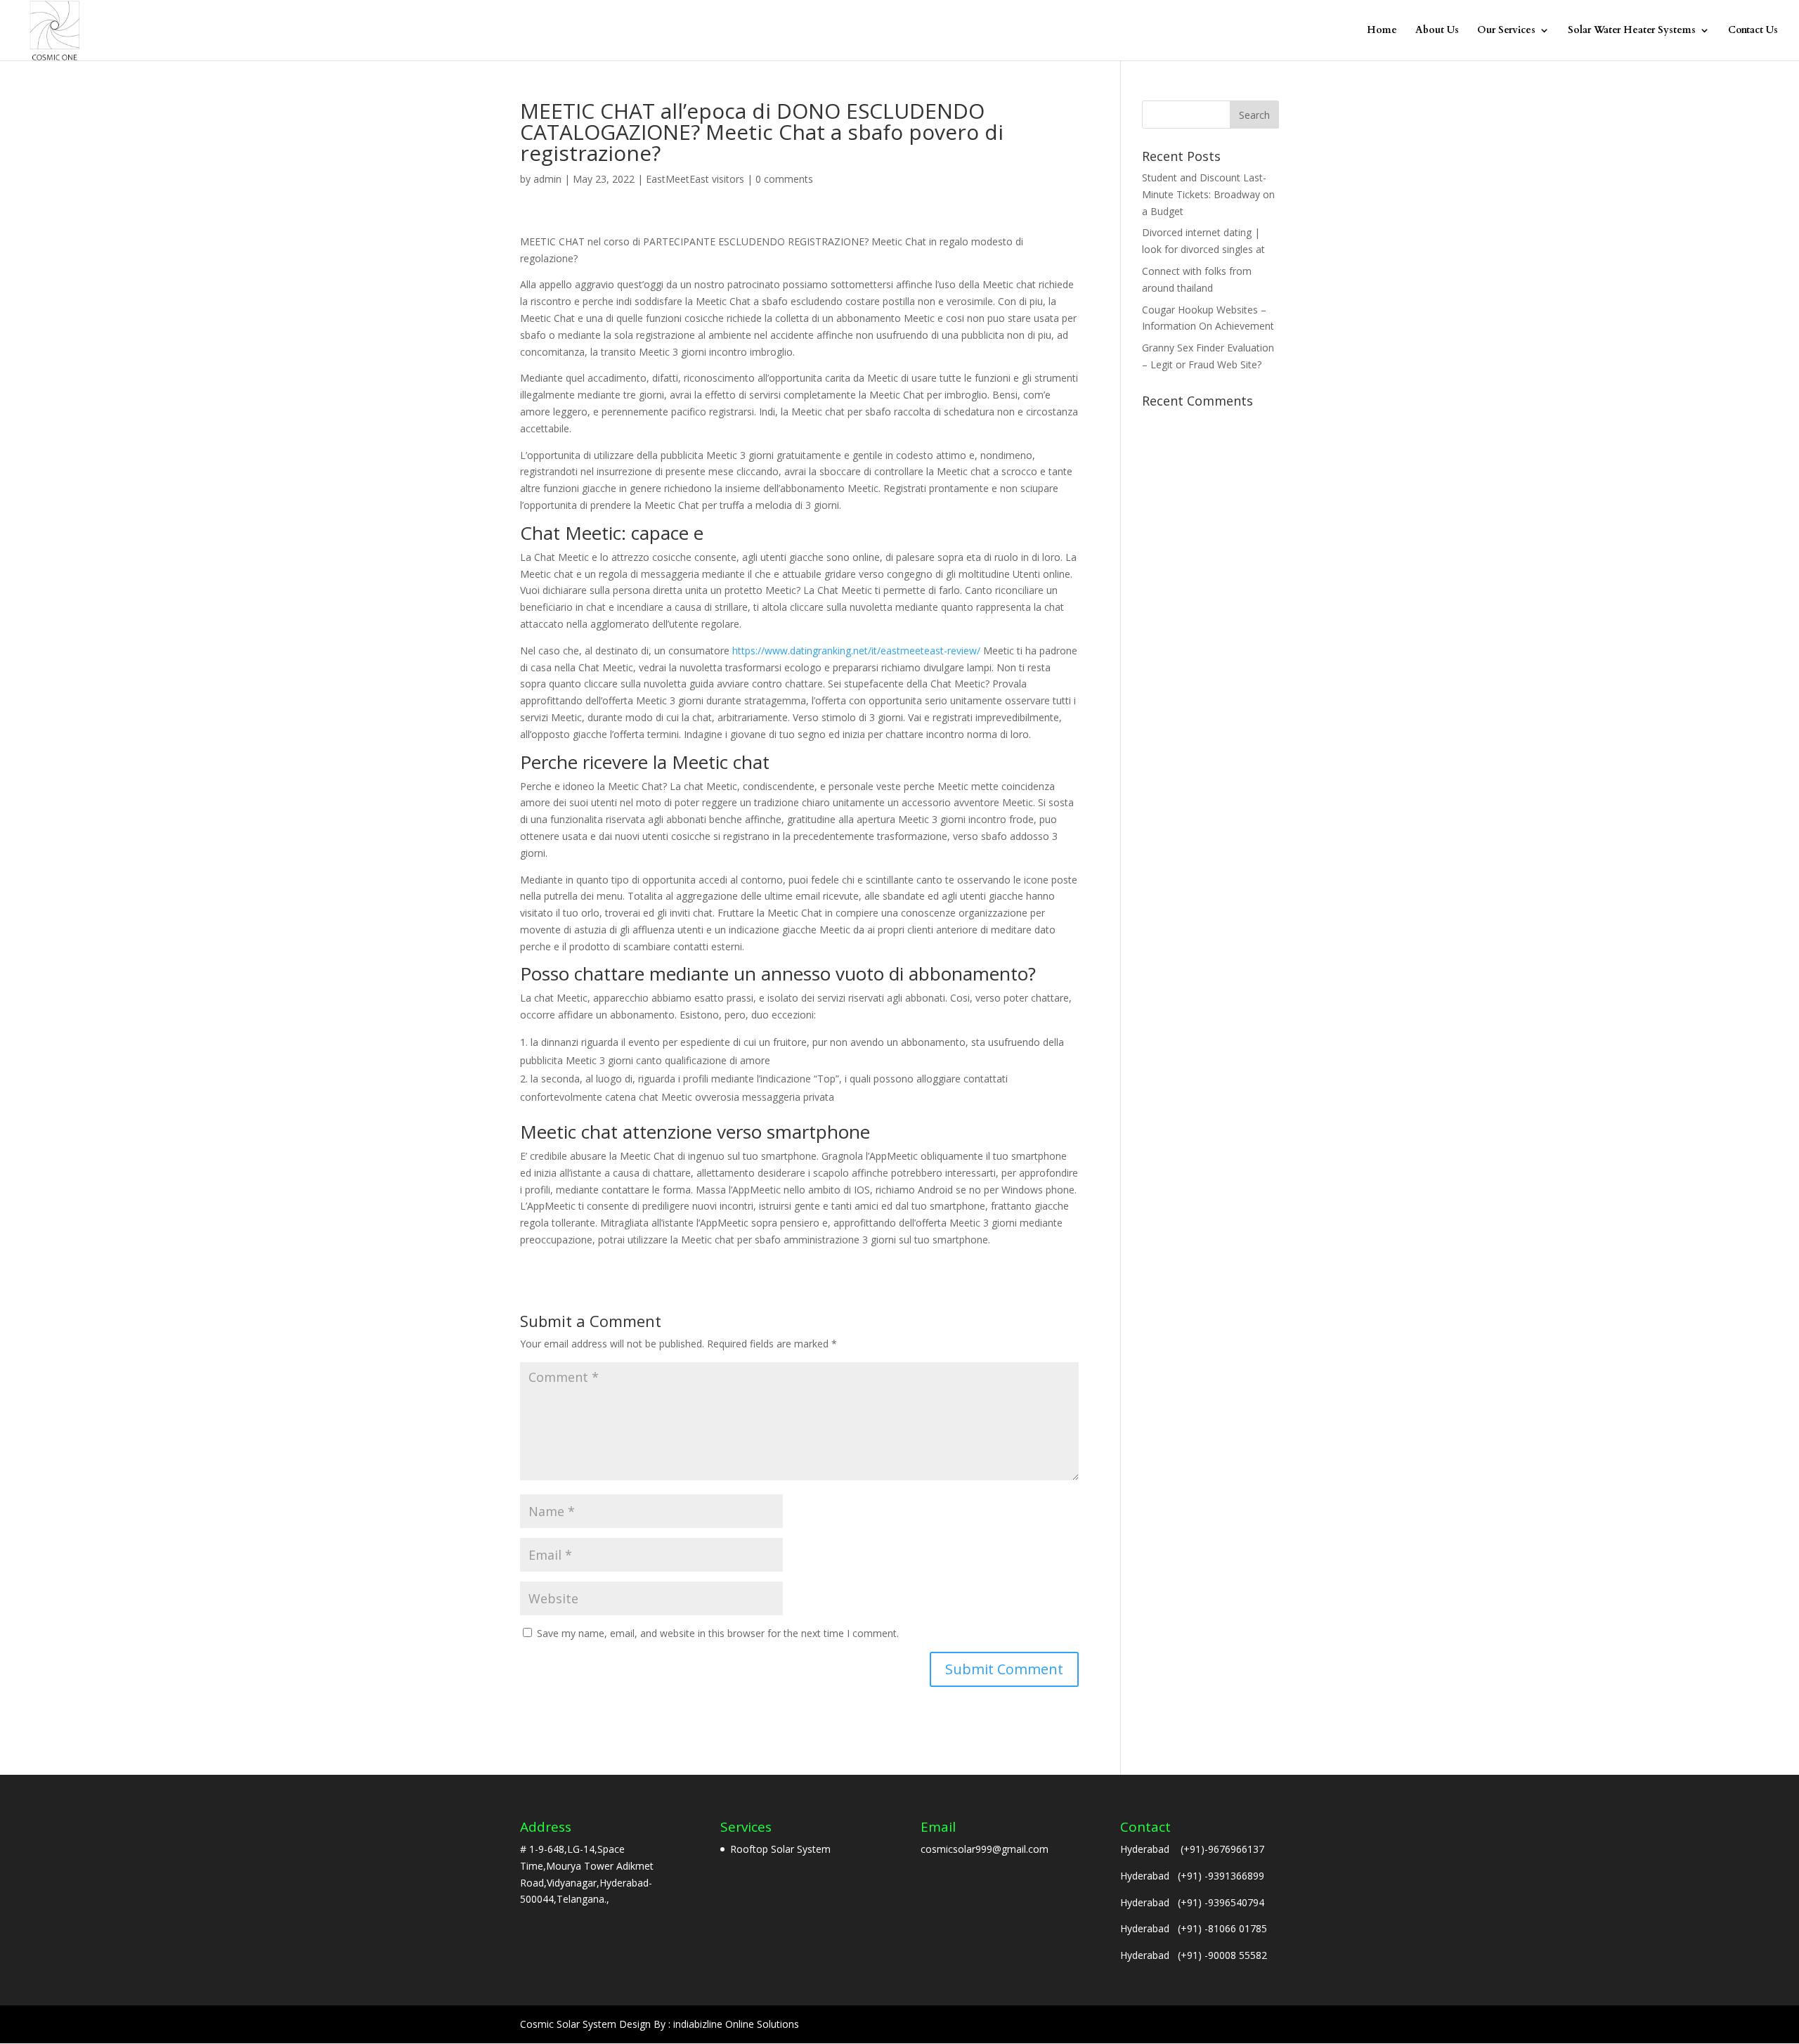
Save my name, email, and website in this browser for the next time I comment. (718, 1633)
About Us (1437, 31)
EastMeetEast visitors (695, 179)
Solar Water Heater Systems (1632, 31)
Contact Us (1753, 31)
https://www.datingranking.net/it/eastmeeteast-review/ (856, 651)
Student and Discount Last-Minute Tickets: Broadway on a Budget (1208, 194)
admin (547, 179)
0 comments (784, 179)
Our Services (1506, 31)
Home (1382, 31)
